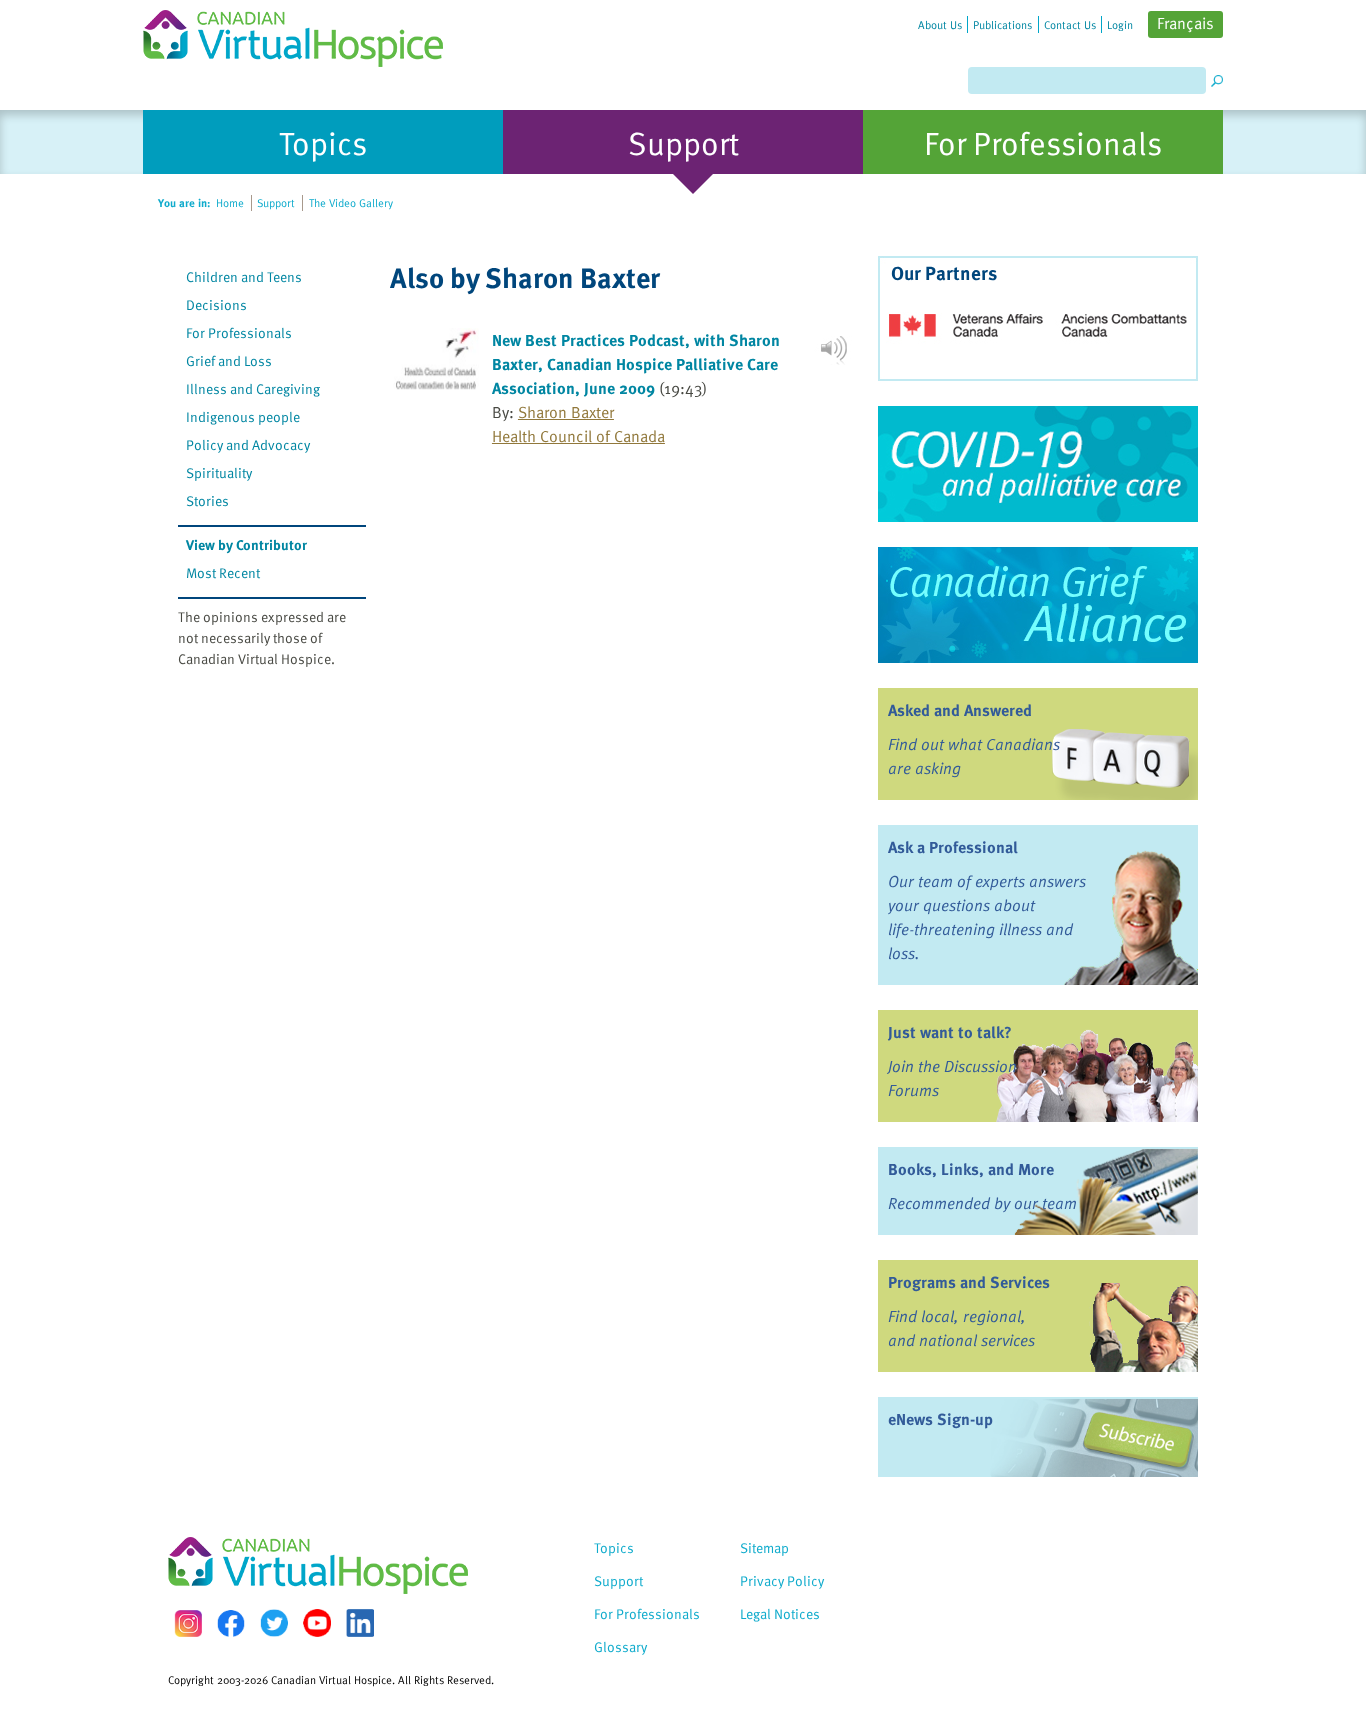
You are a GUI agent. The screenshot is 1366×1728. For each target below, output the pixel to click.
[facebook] (231, 1623)
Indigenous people (243, 416)
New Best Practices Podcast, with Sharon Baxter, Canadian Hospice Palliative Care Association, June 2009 (636, 364)
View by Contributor (246, 544)
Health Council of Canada (578, 436)
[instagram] (188, 1623)
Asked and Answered (960, 710)
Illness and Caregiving (253, 388)
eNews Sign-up (940, 1419)
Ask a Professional (953, 847)
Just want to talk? (950, 1032)
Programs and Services (969, 1282)
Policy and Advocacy (248, 444)
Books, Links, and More (971, 1169)
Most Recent (223, 572)
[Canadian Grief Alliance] (1038, 605)
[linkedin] (360, 1623)
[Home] (305, 33)
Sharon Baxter (566, 412)
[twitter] (274, 1623)
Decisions (216, 304)
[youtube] (317, 1623)
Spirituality (219, 472)
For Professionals (239, 332)
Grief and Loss (229, 360)
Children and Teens (244, 276)
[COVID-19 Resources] (1038, 464)
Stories (207, 500)
